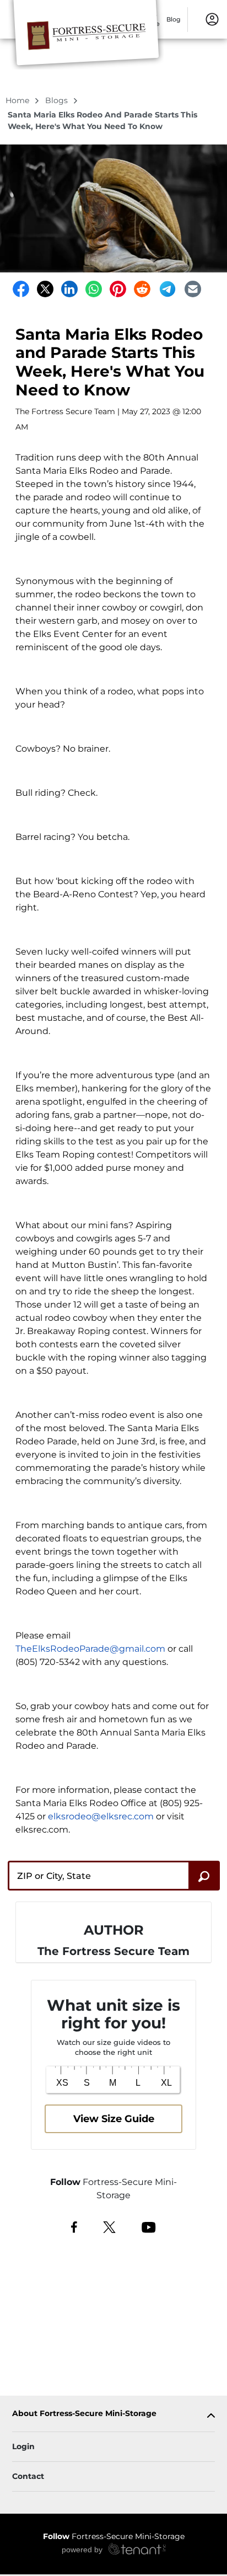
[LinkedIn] (69, 289)
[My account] (212, 19)
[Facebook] (21, 289)
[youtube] (148, 2226)
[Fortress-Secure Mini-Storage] (86, 35)
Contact (28, 2476)
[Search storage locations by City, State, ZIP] (204, 1876)
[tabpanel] (113, 2416)
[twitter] (109, 2226)
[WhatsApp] (94, 289)
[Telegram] (167, 289)
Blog (174, 19)
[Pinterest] (118, 289)
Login (23, 2446)
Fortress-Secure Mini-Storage (114, 2536)
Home (18, 100)
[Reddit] (142, 289)
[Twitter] (45, 289)
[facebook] (74, 2226)
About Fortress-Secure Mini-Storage (84, 2414)
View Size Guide (114, 2119)
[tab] (113, 2416)
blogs (58, 100)
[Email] (193, 289)
